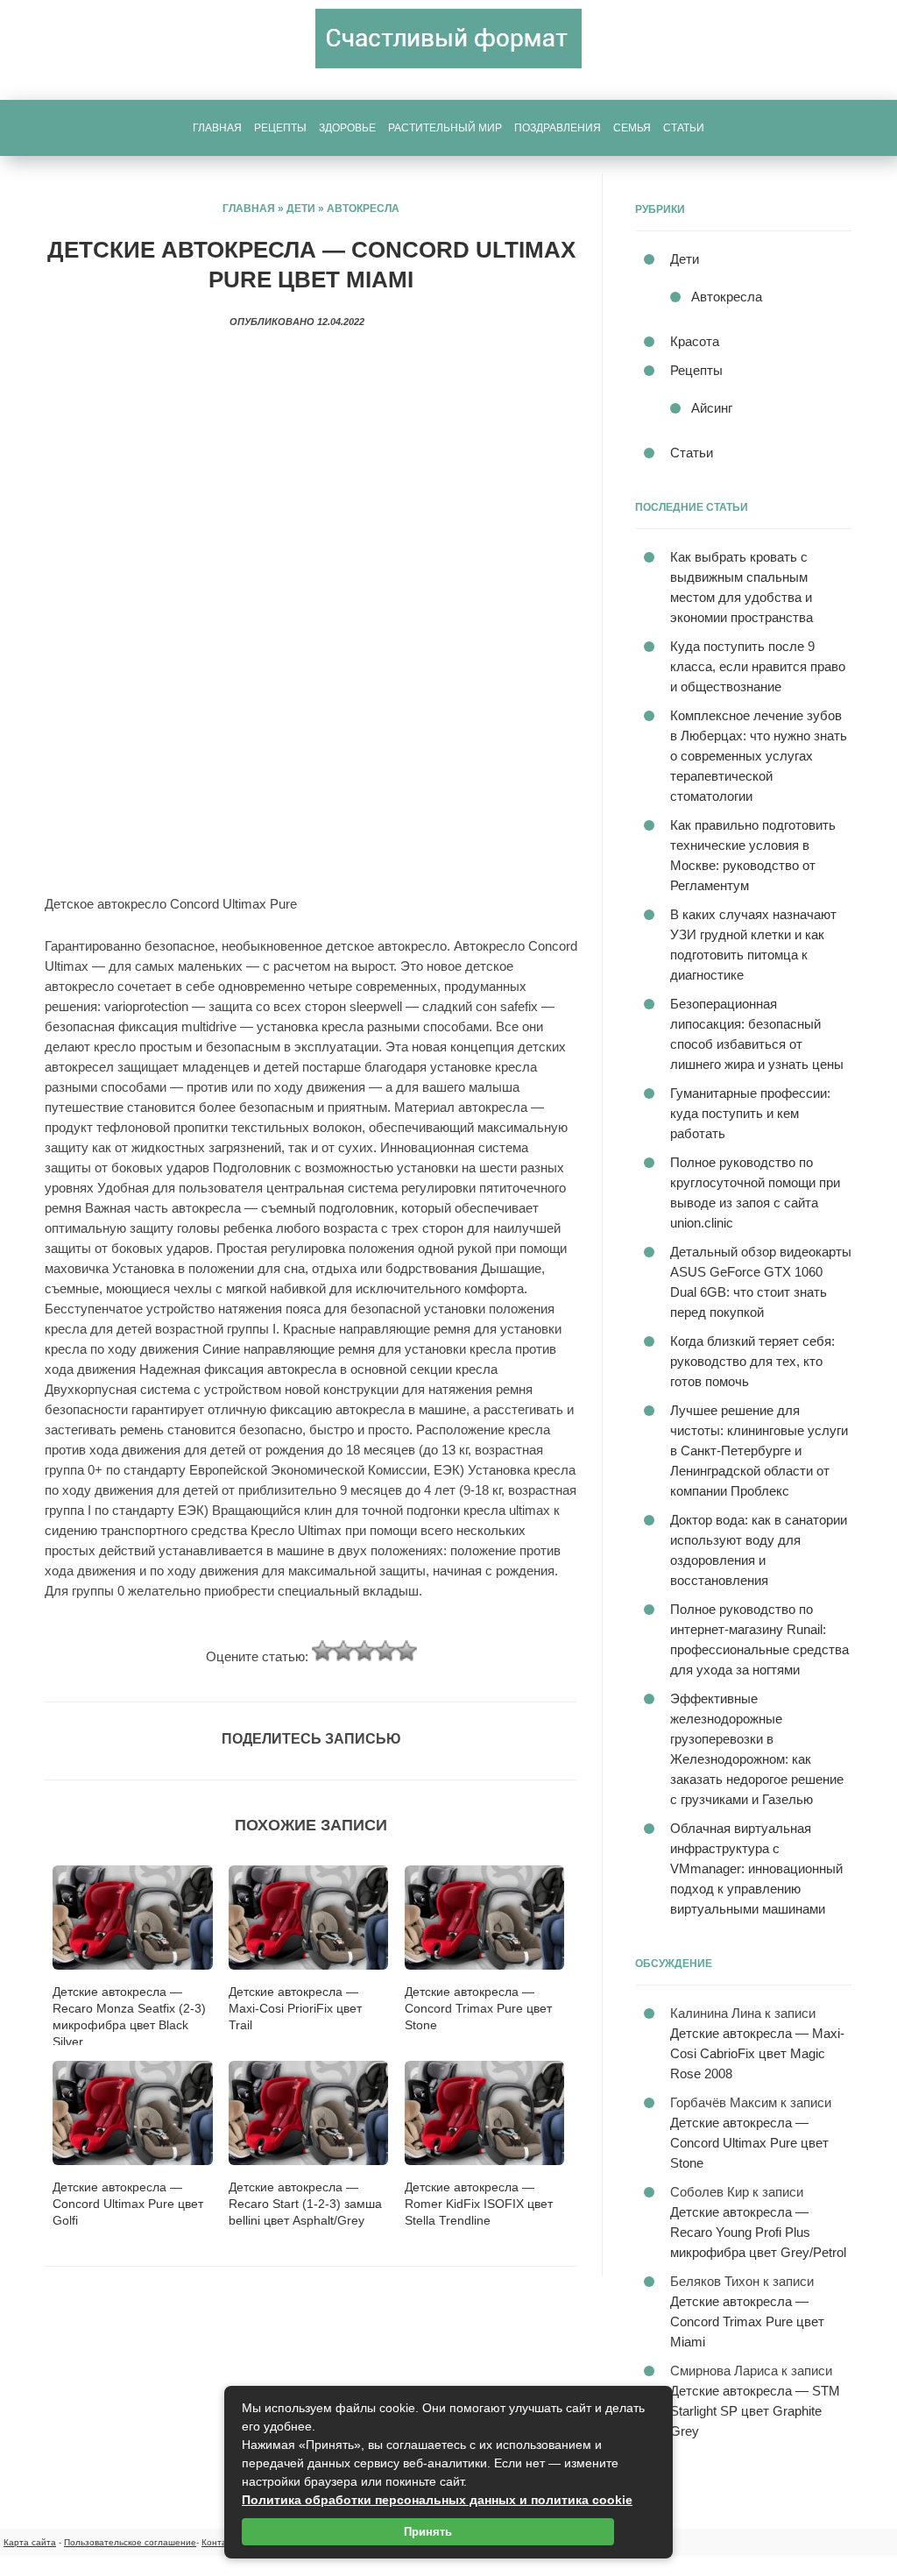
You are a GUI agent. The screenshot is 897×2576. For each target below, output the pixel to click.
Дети (301, 209)
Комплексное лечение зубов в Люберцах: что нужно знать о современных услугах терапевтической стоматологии (759, 756)
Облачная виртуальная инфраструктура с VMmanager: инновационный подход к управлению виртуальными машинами (756, 1868)
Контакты (221, 2542)
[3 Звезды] (364, 1651)
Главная (217, 128)
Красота (695, 341)
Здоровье (347, 128)
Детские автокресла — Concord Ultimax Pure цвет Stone (749, 2143)
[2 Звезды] (343, 1651)
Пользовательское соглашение (130, 2542)
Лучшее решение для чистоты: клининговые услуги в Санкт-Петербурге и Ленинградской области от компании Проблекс (759, 1451)
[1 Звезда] (322, 1651)
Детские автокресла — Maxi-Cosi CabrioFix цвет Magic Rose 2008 (757, 2053)
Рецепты (280, 128)
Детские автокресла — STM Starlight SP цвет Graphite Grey (755, 2411)
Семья (632, 128)
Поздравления (558, 128)
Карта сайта (30, 2542)
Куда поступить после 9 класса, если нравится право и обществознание (758, 666)
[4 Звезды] (385, 1651)
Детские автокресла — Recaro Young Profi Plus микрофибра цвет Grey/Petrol (758, 2232)
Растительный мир (445, 128)
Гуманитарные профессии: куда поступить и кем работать (750, 1113)
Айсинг (712, 408)
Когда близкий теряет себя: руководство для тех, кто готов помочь (752, 1361)
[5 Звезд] (406, 1651)
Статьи (684, 128)
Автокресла (363, 209)
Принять (428, 2532)
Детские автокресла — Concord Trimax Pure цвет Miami (747, 2321)
